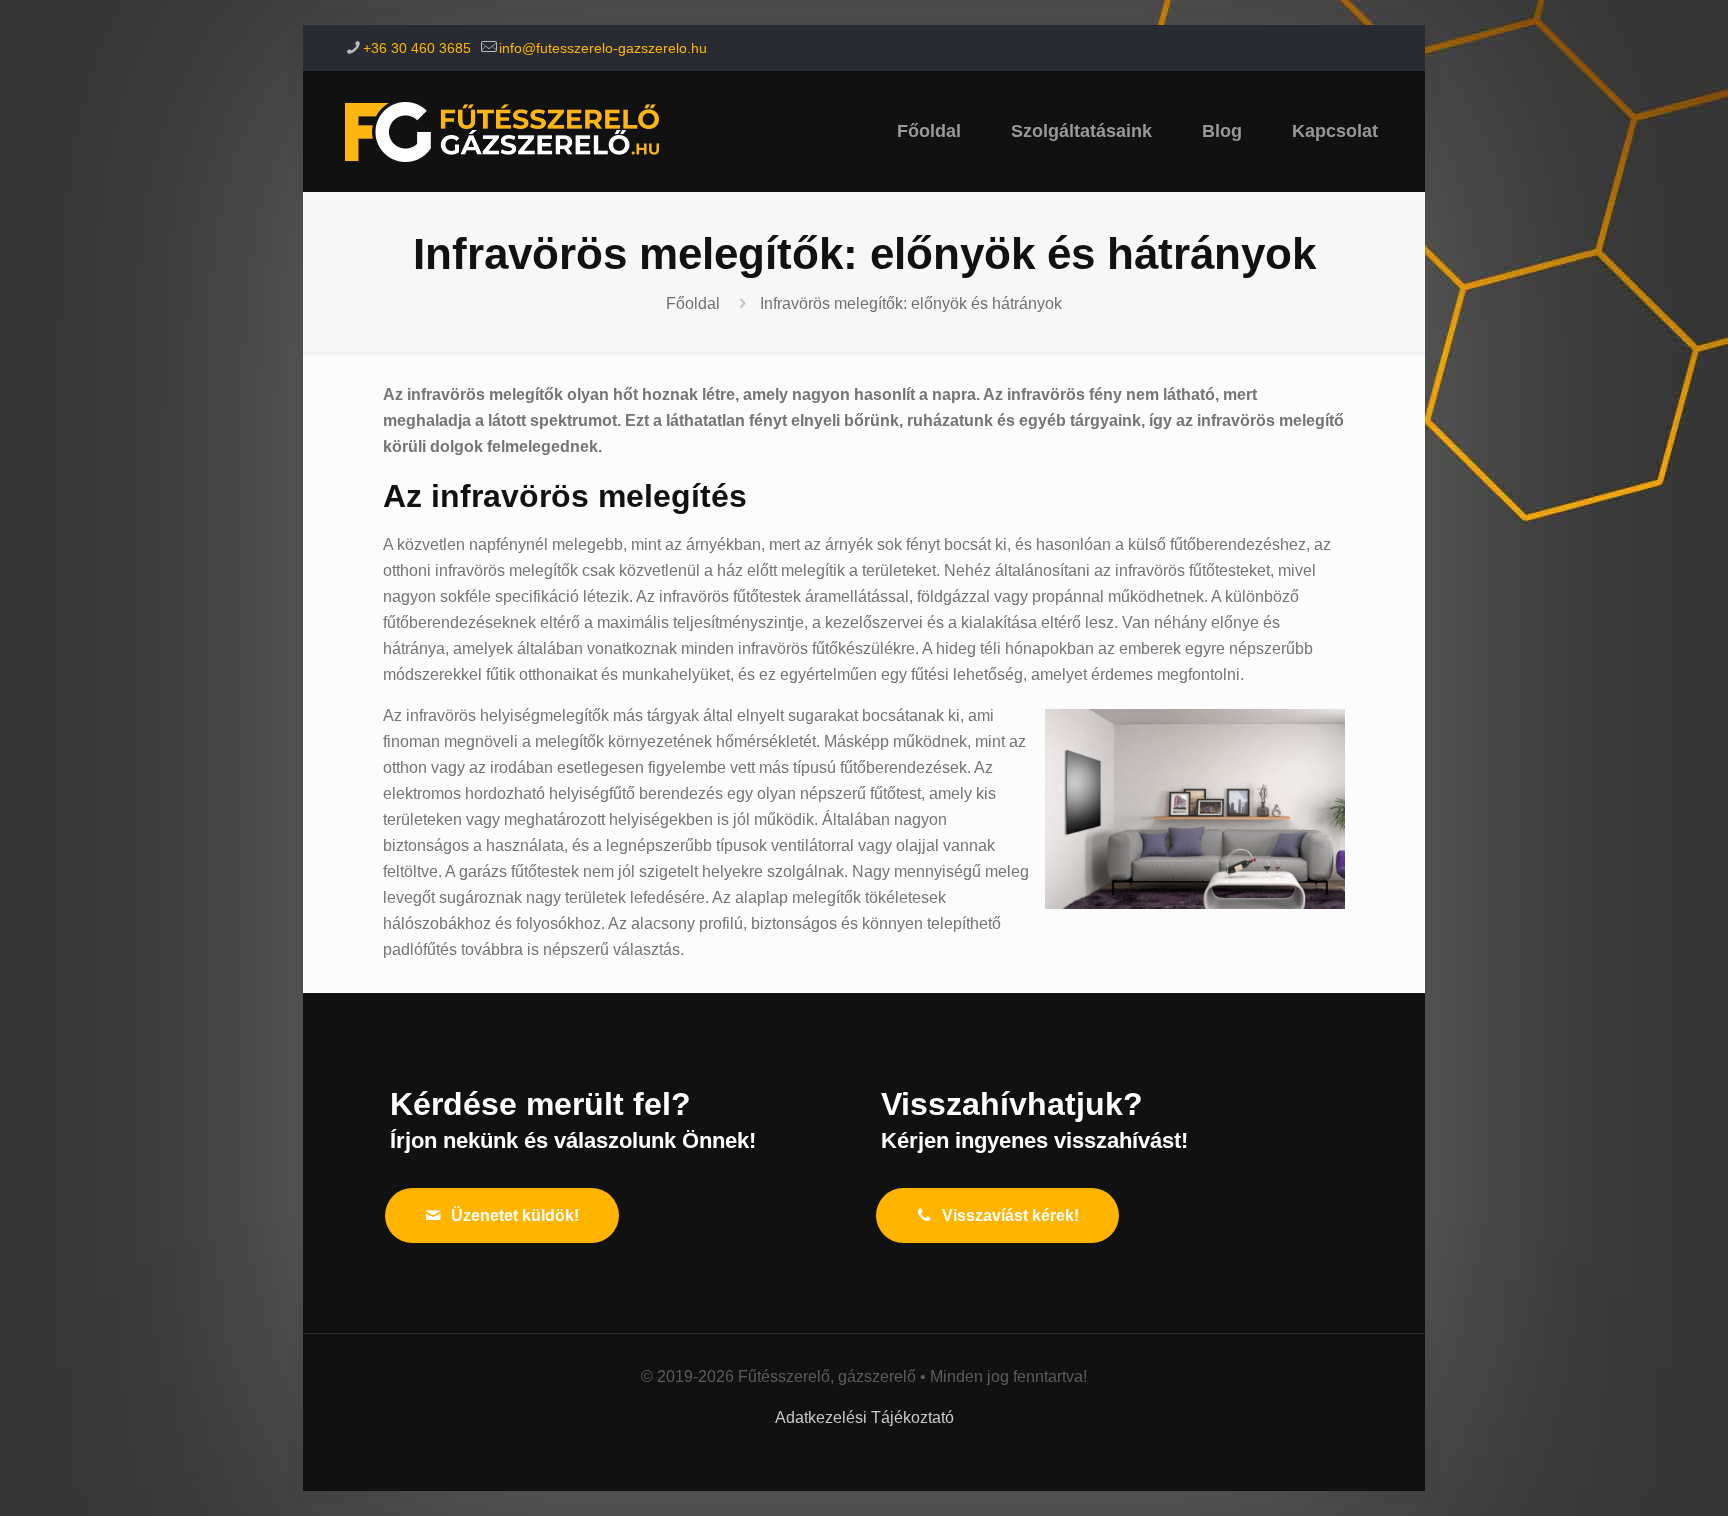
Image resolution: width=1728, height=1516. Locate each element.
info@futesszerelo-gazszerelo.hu (603, 48)
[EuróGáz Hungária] (502, 131)
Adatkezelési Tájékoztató (864, 1417)
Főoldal (693, 303)
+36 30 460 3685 (417, 48)
